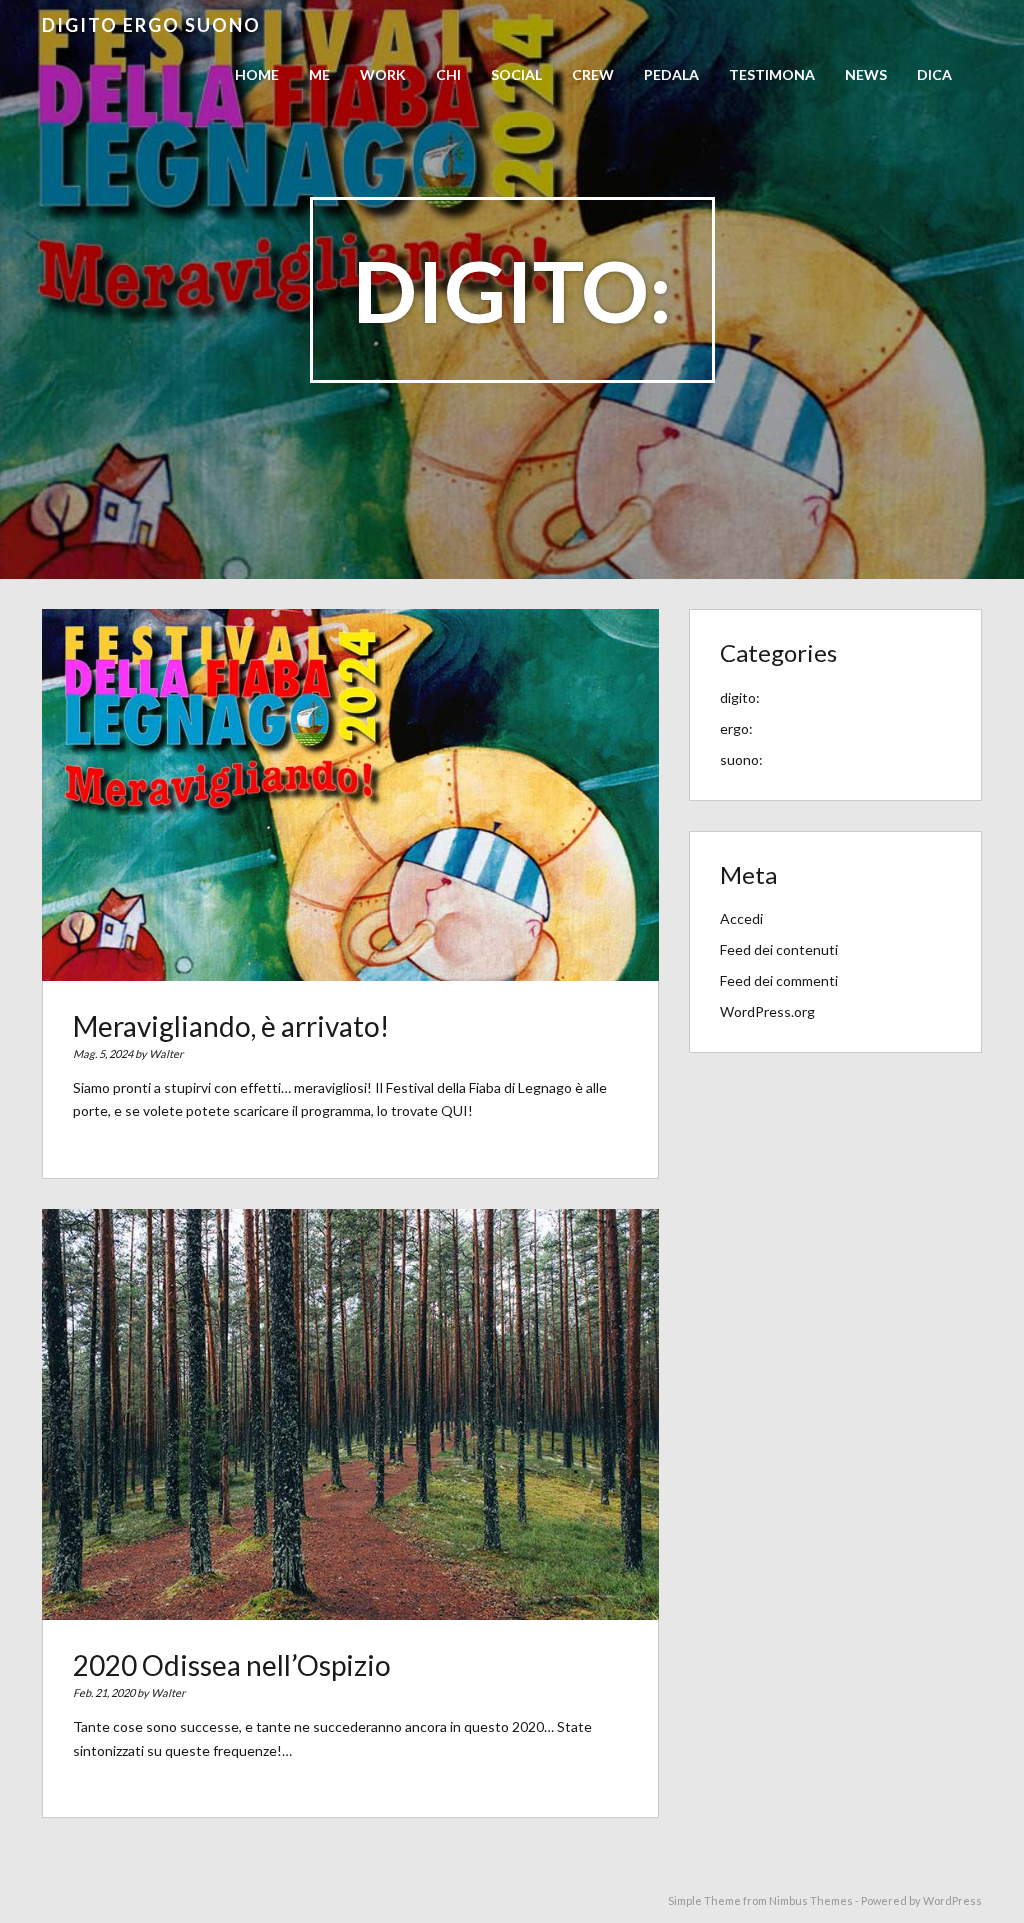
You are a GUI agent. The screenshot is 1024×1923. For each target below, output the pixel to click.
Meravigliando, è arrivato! (231, 1026)
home (257, 74)
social (516, 74)
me (319, 74)
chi (448, 74)
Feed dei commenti (779, 980)
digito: (740, 697)
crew (593, 74)
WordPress (952, 1900)
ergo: (736, 728)
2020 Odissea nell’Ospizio (232, 1665)
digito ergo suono (151, 25)
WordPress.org (767, 1011)
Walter (166, 1053)
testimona (772, 74)
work (383, 74)
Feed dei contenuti (779, 949)
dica (934, 74)
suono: (741, 759)
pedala (671, 74)
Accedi (741, 918)
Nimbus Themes (811, 1900)
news (866, 74)
